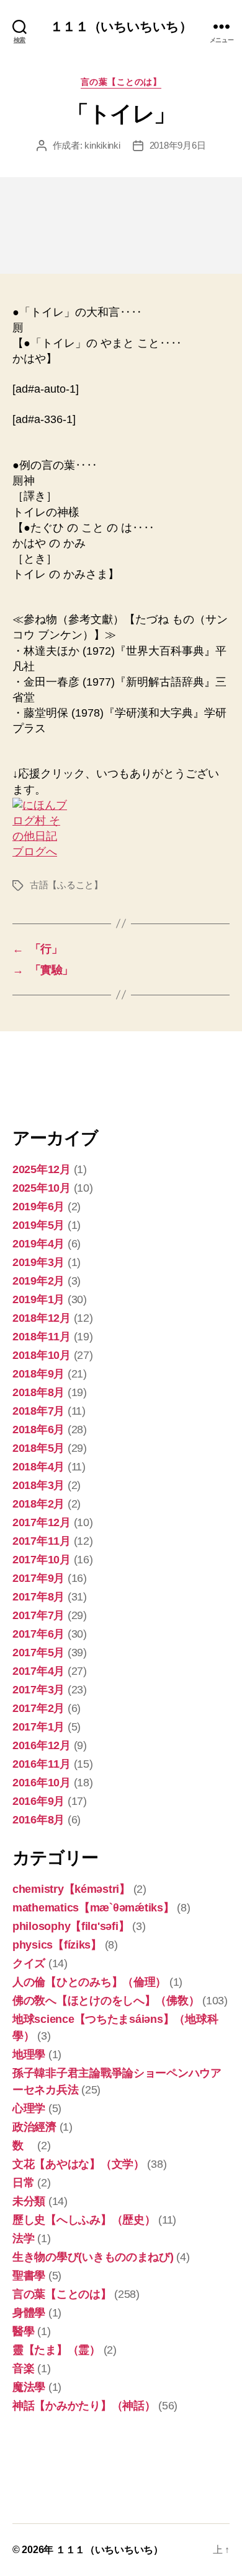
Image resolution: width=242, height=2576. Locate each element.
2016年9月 (38, 1801)
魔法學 (29, 2387)
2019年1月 (38, 1299)
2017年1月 (38, 1727)
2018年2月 (38, 1504)
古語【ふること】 (66, 885)
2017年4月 (38, 1671)
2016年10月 (42, 1783)
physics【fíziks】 (57, 1945)
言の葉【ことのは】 (121, 82)
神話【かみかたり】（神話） (84, 2406)
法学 (23, 2238)
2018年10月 (42, 1355)
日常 (23, 2183)
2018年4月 (38, 1467)
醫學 (23, 2331)
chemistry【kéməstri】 (71, 1889)
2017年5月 (38, 1653)
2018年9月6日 (178, 145)
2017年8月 (38, 1597)
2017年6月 (38, 1634)
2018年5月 (38, 1448)
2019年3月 (38, 1262)
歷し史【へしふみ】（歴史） (84, 2220)
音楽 (23, 2369)
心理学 (29, 2108)
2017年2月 (38, 1708)
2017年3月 (38, 1690)
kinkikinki (102, 145)
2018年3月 (38, 1485)
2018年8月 (38, 1392)
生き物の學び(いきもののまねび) (93, 2257)
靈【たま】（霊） (56, 2350)
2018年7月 (38, 1411)
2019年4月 (38, 1244)
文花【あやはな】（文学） (78, 2164)
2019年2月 (38, 1281)
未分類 (29, 2201)
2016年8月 (38, 1820)
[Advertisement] (74, 1078)
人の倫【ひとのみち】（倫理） (89, 1982)
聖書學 (29, 2276)
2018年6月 (38, 1430)
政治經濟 (34, 2127)
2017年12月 (42, 1522)
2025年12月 (42, 1169)
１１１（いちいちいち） (121, 26)
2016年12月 (42, 1745)
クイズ (29, 1963)
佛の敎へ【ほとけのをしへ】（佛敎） (106, 2001)
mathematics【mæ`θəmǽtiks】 (93, 1908)
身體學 (29, 2313)
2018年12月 (42, 1318)
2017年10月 (42, 1560)
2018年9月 (38, 1374)
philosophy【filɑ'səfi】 (71, 1926)
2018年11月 (42, 1337)
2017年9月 (38, 1578)
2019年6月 (38, 1207)
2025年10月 (42, 1188)
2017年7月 (38, 1615)
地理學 (29, 2054)
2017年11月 (42, 1541)
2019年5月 (38, 1225)
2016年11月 (42, 1764)
